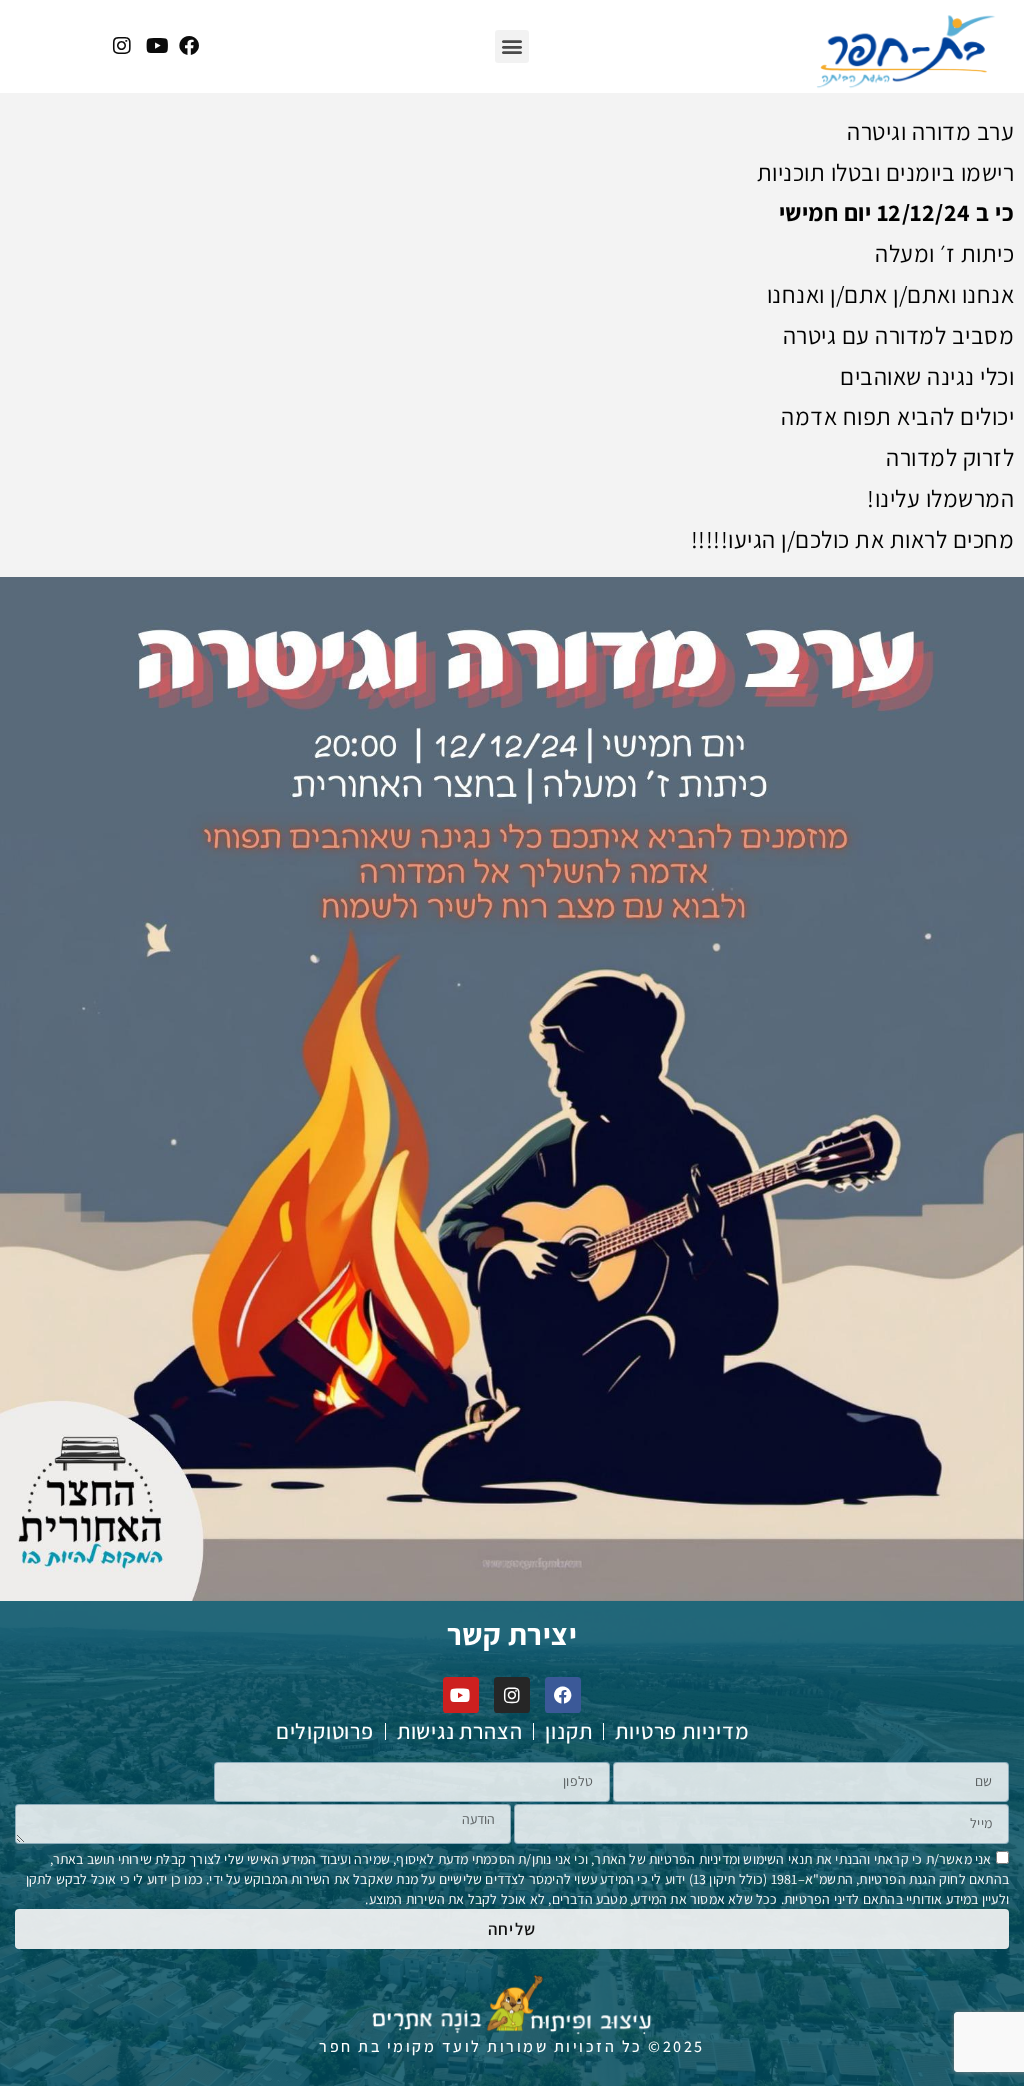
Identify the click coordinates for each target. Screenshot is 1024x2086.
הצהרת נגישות (460, 1731)
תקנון (568, 1731)
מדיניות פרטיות (681, 1731)
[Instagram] (512, 1695)
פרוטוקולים (325, 1731)
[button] (511, 46)
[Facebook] (563, 1695)
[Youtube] (461, 1695)
